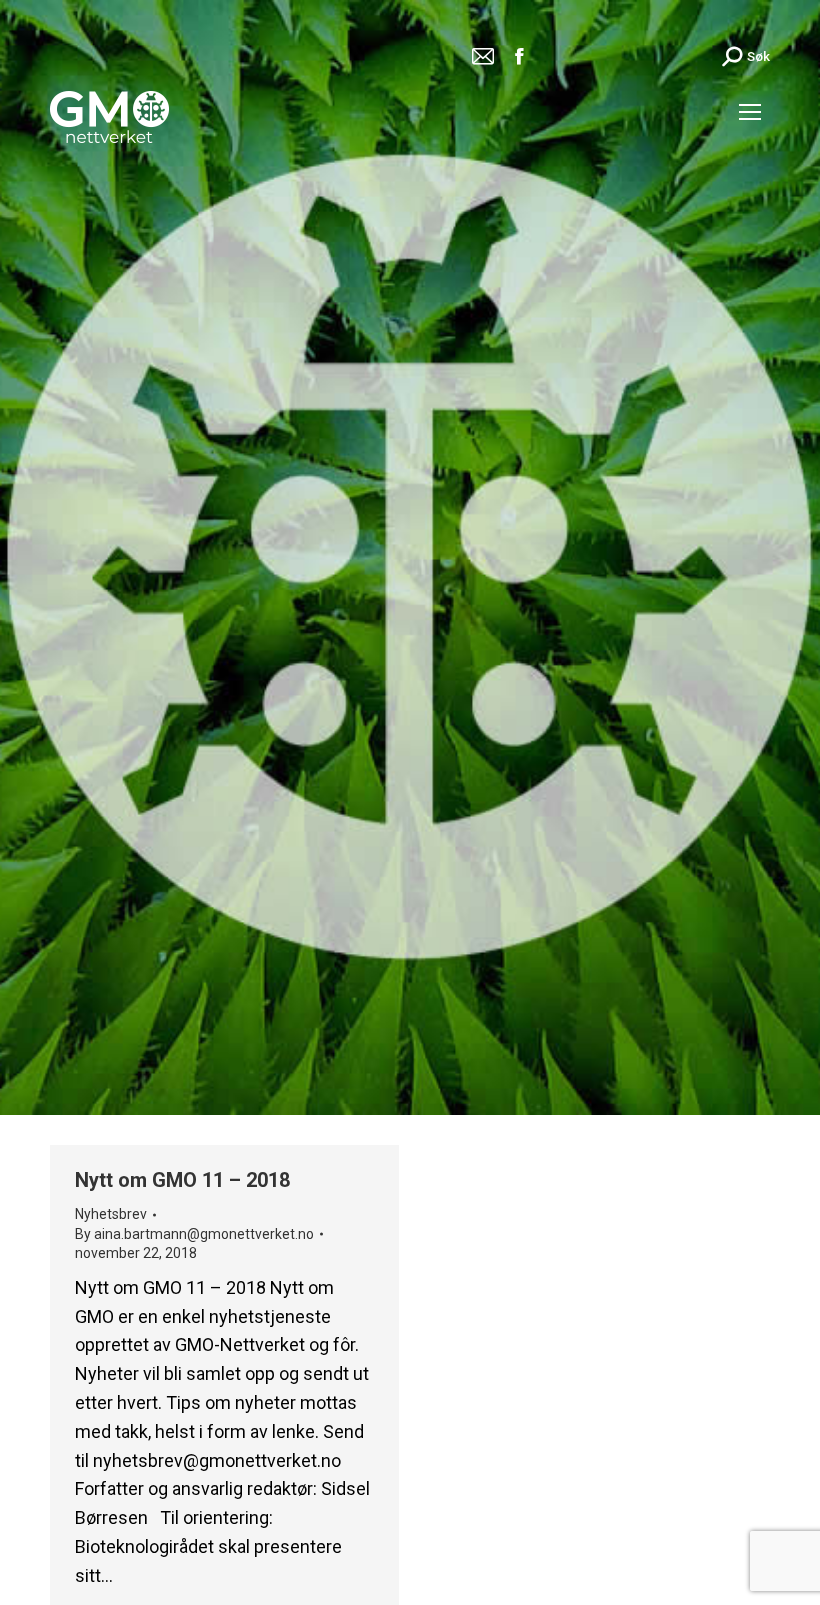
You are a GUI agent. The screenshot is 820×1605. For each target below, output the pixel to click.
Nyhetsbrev (111, 1214)
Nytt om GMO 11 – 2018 (182, 1180)
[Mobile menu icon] (750, 112)
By (194, 1234)
